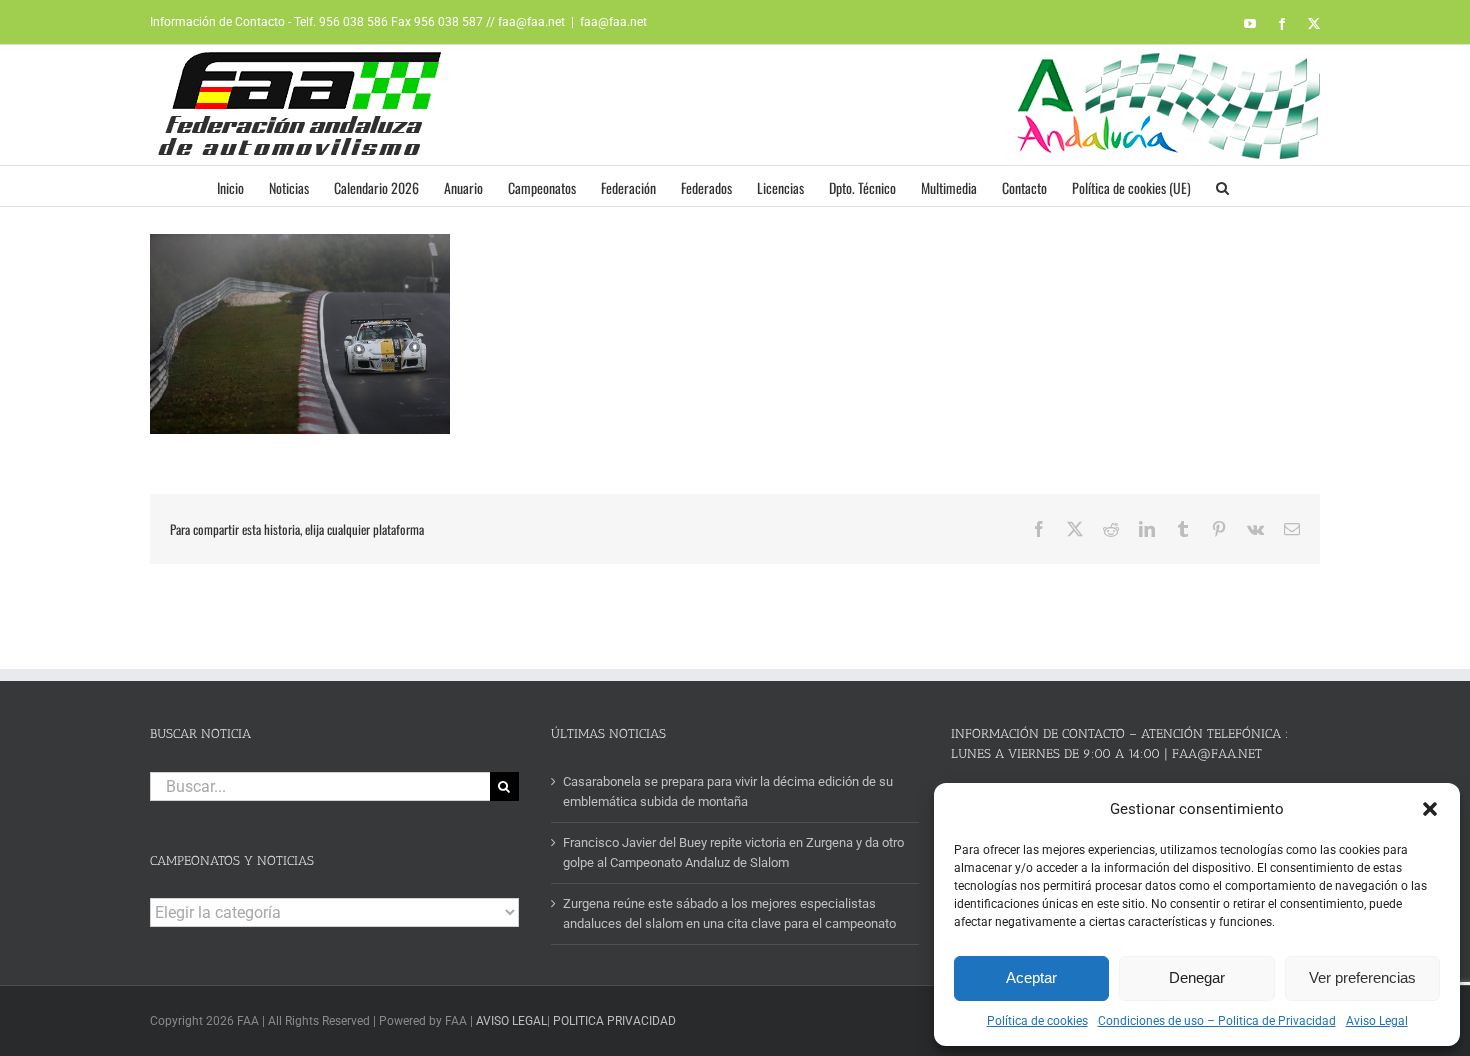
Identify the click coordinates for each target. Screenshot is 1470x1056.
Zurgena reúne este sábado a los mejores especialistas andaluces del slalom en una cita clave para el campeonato (729, 913)
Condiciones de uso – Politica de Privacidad (1217, 1021)
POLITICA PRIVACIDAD (614, 1021)
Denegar (1197, 977)
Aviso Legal (1377, 1021)
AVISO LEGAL (511, 1021)
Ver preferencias (1362, 977)
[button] (1430, 809)
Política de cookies (1037, 1021)
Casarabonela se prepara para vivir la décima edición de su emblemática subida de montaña (728, 791)
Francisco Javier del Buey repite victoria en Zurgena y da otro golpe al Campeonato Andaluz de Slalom (733, 852)
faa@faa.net (613, 22)
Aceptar (1031, 977)
